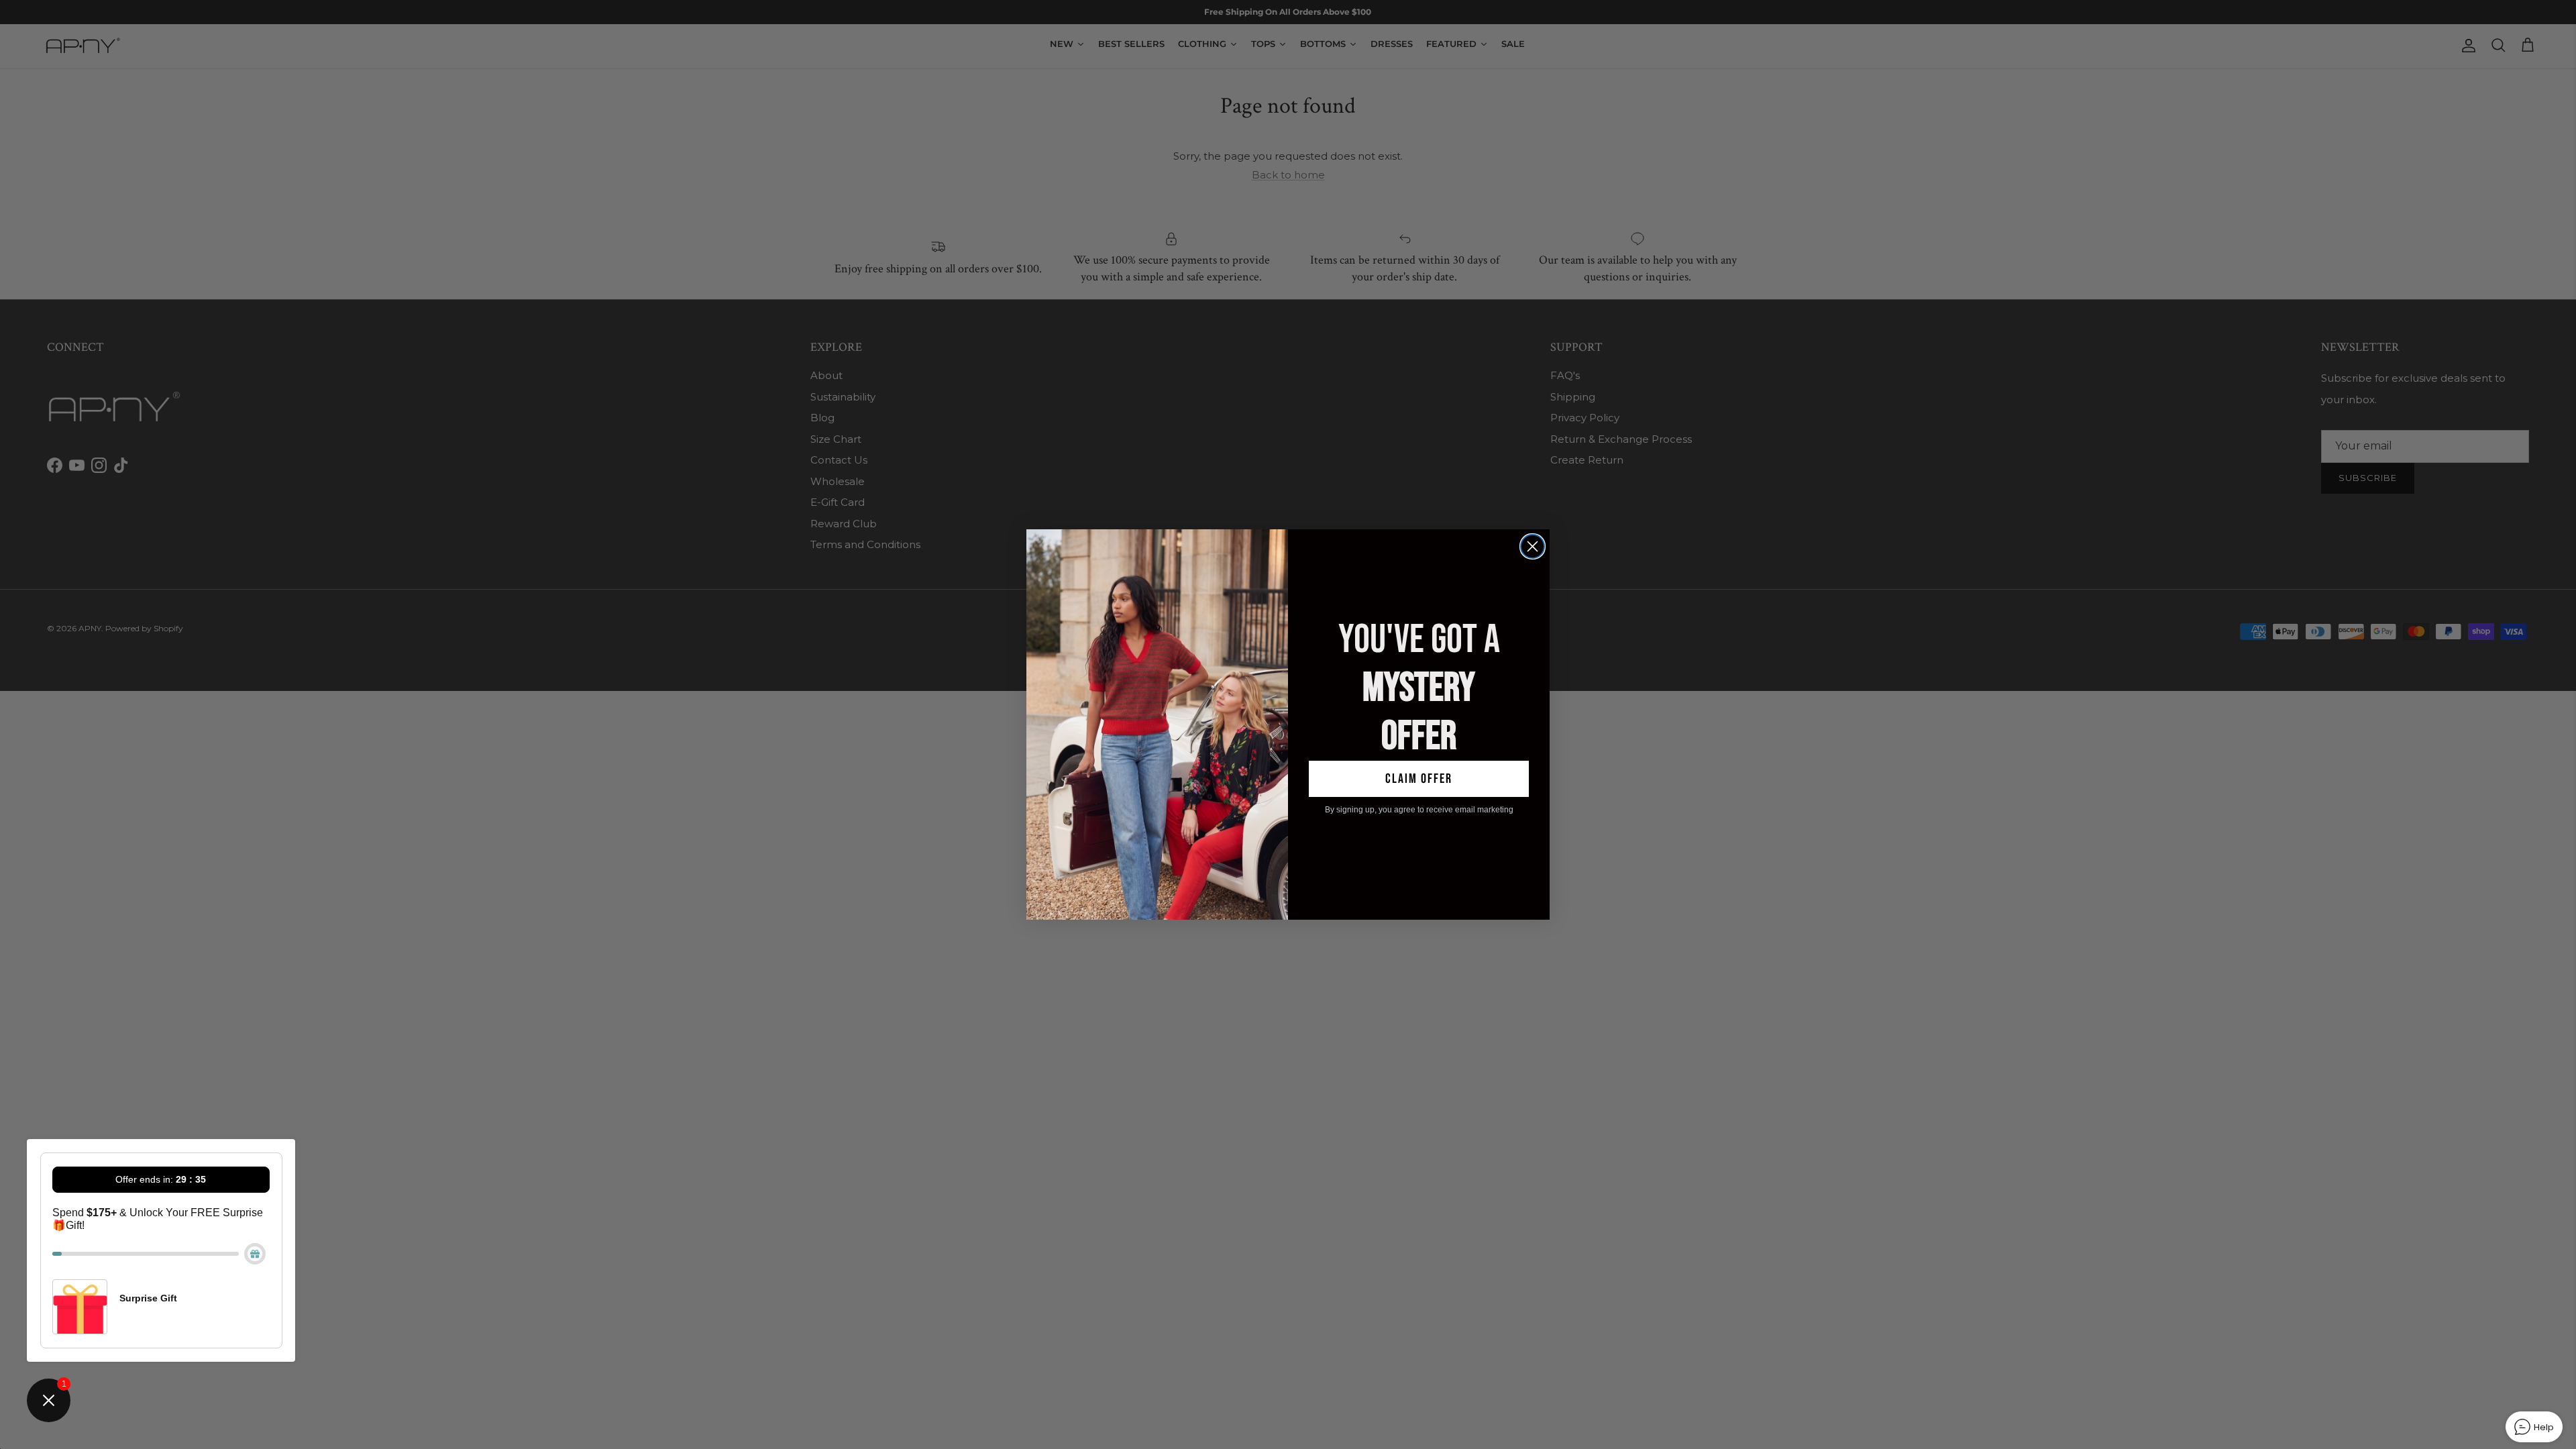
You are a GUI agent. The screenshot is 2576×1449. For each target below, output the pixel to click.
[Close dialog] (1533, 546)
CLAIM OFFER (1419, 779)
